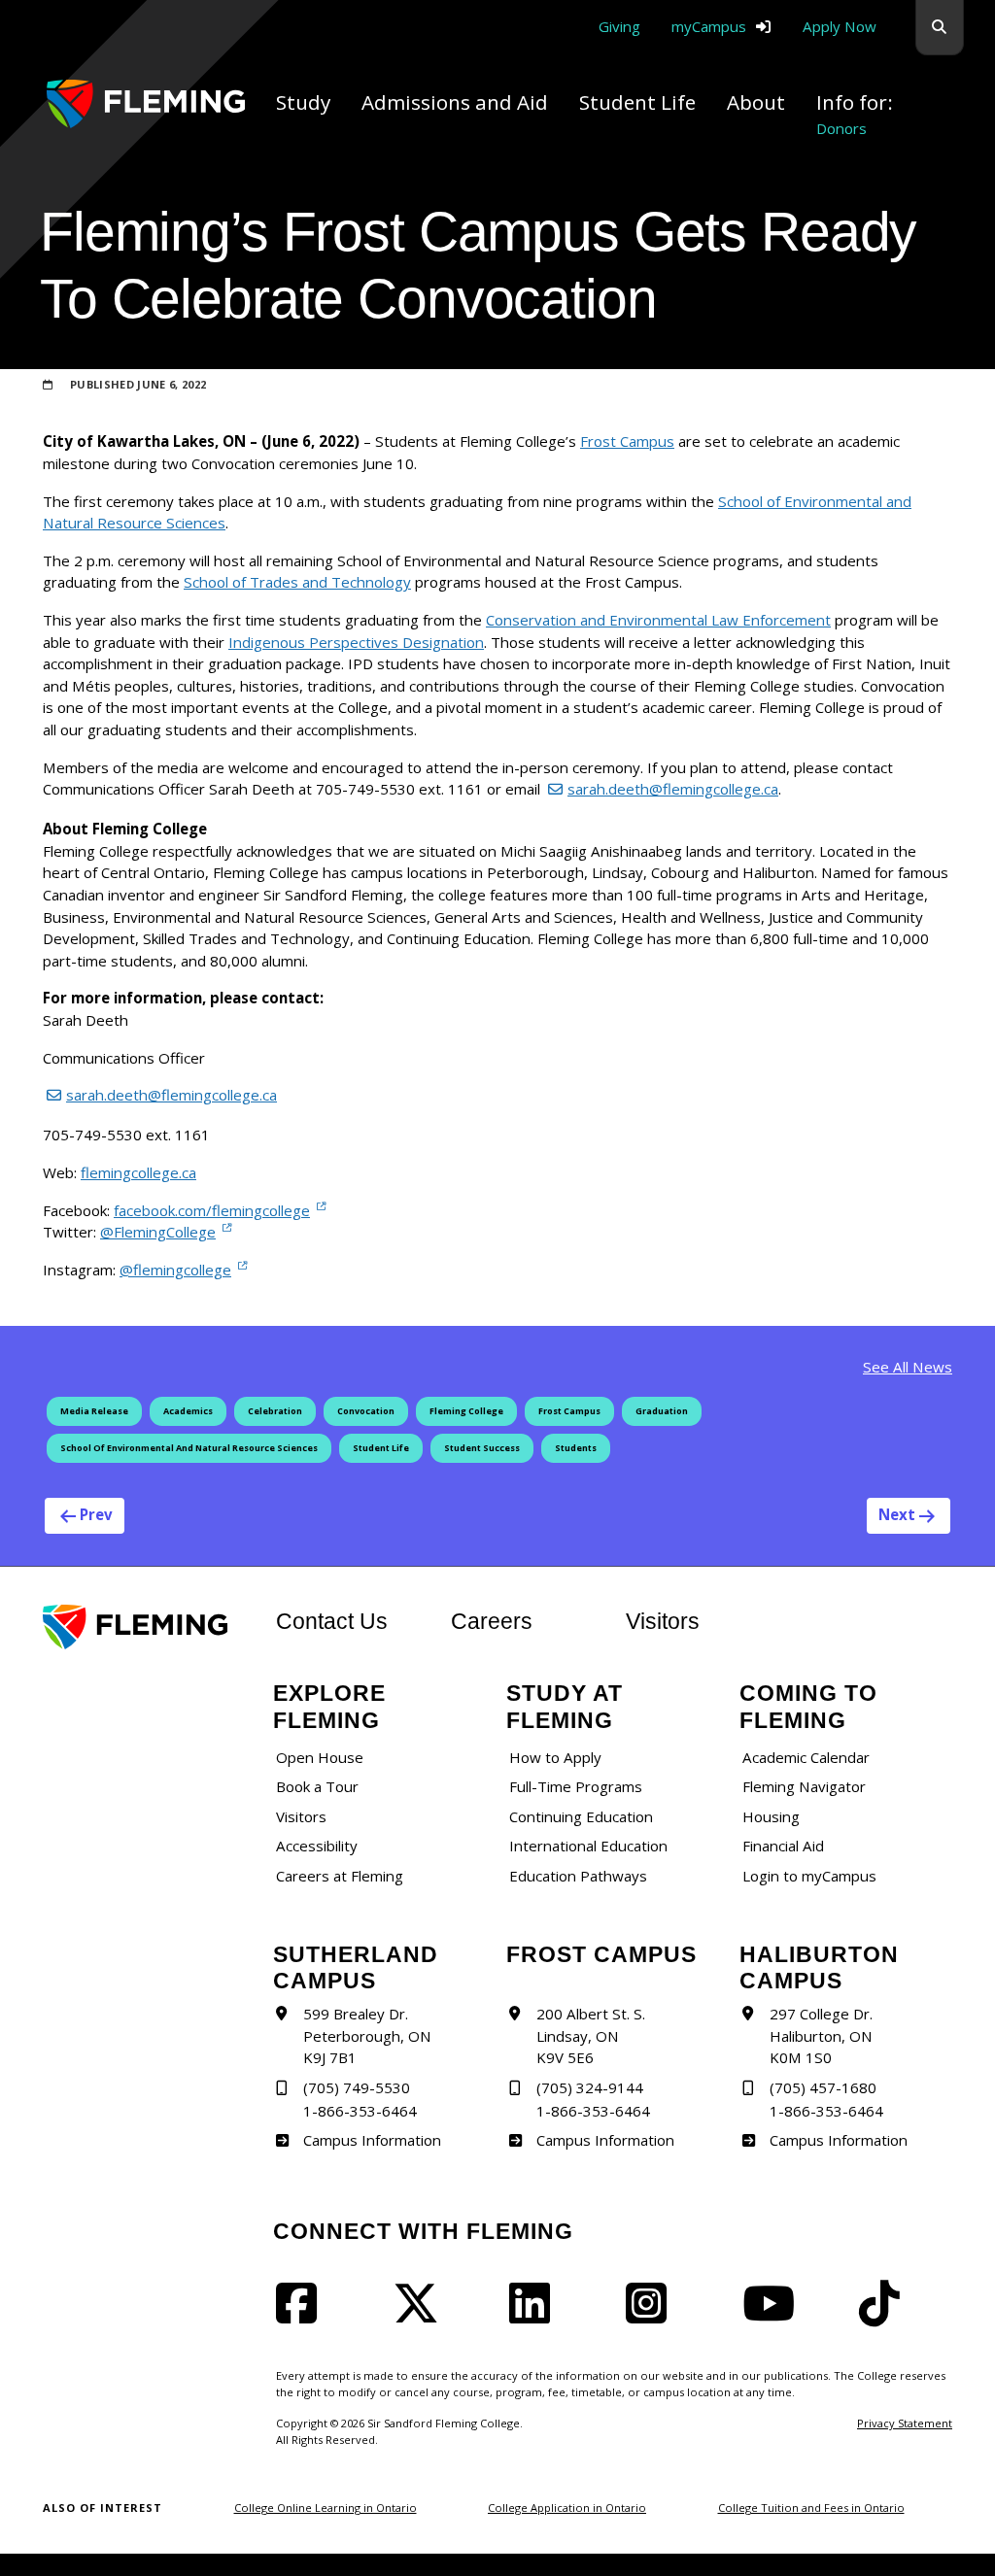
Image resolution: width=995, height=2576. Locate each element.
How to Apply (555, 1757)
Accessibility (317, 1846)
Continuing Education (581, 1816)
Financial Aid (783, 1846)
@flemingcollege (175, 1269)
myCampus (709, 26)
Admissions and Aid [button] (455, 102)
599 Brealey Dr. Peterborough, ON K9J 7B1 (367, 2035)
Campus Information (372, 2140)
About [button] (756, 102)
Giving (619, 26)
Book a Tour (317, 1786)
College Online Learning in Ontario (326, 2508)
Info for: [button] (855, 113)
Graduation (662, 1411)
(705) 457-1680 (823, 2087)
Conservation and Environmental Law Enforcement (658, 620)
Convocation (366, 1411)
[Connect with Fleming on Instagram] (652, 2315)
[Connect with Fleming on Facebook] (302, 2315)
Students (576, 1448)
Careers (527, 1621)
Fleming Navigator (804, 1786)
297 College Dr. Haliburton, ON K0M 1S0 (821, 2035)
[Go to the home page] (146, 104)
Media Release (94, 1411)
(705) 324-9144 (590, 2087)
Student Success (482, 1448)
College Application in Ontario (567, 2508)
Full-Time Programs (576, 1786)
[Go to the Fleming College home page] (148, 1627)
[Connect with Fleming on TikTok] (885, 2315)
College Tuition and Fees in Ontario (811, 2508)
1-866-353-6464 (360, 2111)
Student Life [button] (637, 102)
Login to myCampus (809, 1876)
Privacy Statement (905, 2423)
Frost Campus (627, 441)
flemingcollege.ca (138, 1172)
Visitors (663, 1621)
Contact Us (332, 1621)
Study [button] (303, 102)
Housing (771, 1816)
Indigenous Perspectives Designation (356, 642)
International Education (588, 1846)
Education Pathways (578, 1876)
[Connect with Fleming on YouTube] (774, 2315)
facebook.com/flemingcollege (212, 1210)
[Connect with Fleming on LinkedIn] (535, 2315)
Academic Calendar (806, 1757)
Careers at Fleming (340, 1876)
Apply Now (840, 26)
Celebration (275, 1411)
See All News (908, 1367)
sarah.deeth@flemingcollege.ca (673, 789)
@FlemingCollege (158, 1231)
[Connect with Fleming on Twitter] (422, 2315)
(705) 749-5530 (357, 2087)
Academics (188, 1411)
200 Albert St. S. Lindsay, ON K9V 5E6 (591, 2035)
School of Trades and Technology (297, 582)
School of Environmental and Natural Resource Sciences (189, 1448)
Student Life (381, 1448)
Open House (320, 1757)
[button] (940, 28)
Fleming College (466, 1411)
